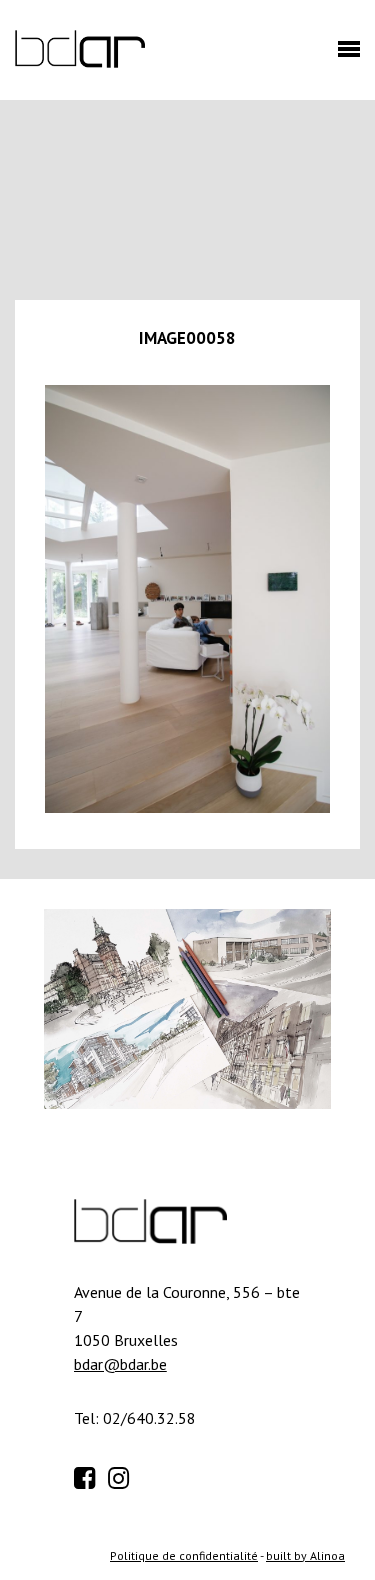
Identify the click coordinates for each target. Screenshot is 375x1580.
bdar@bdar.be (120, 1364)
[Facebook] (89, 1475)
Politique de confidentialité (184, 1555)
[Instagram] (123, 1475)
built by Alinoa (305, 1555)
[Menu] (344, 55)
